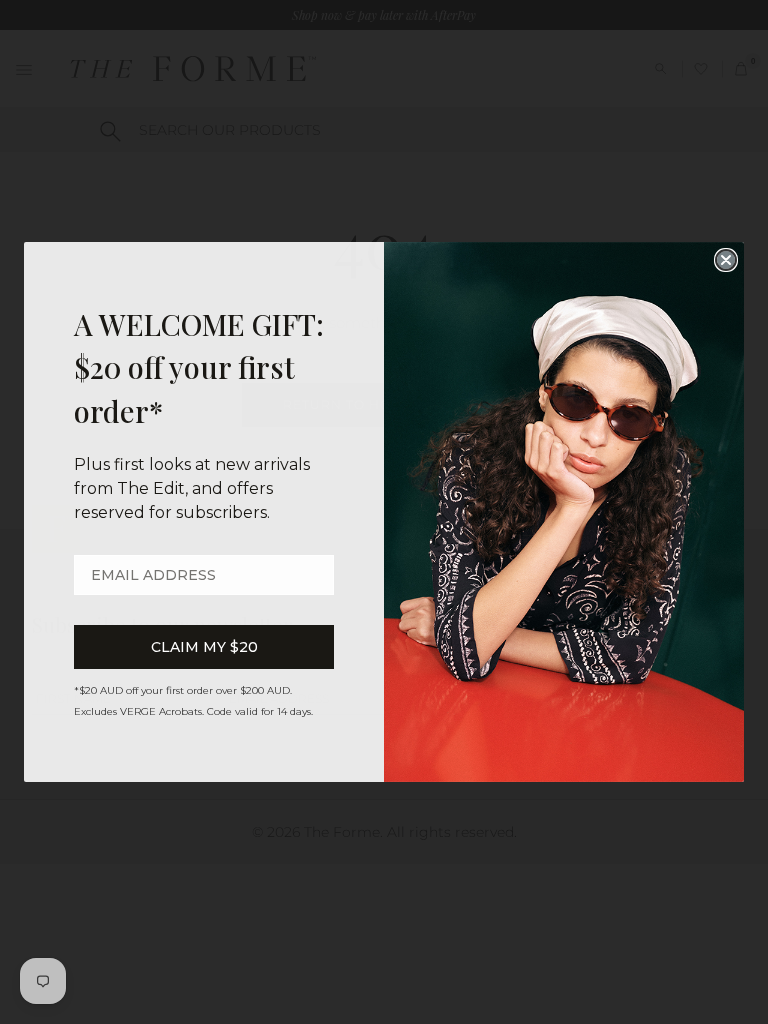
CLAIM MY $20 (204, 647)
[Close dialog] (726, 260)
